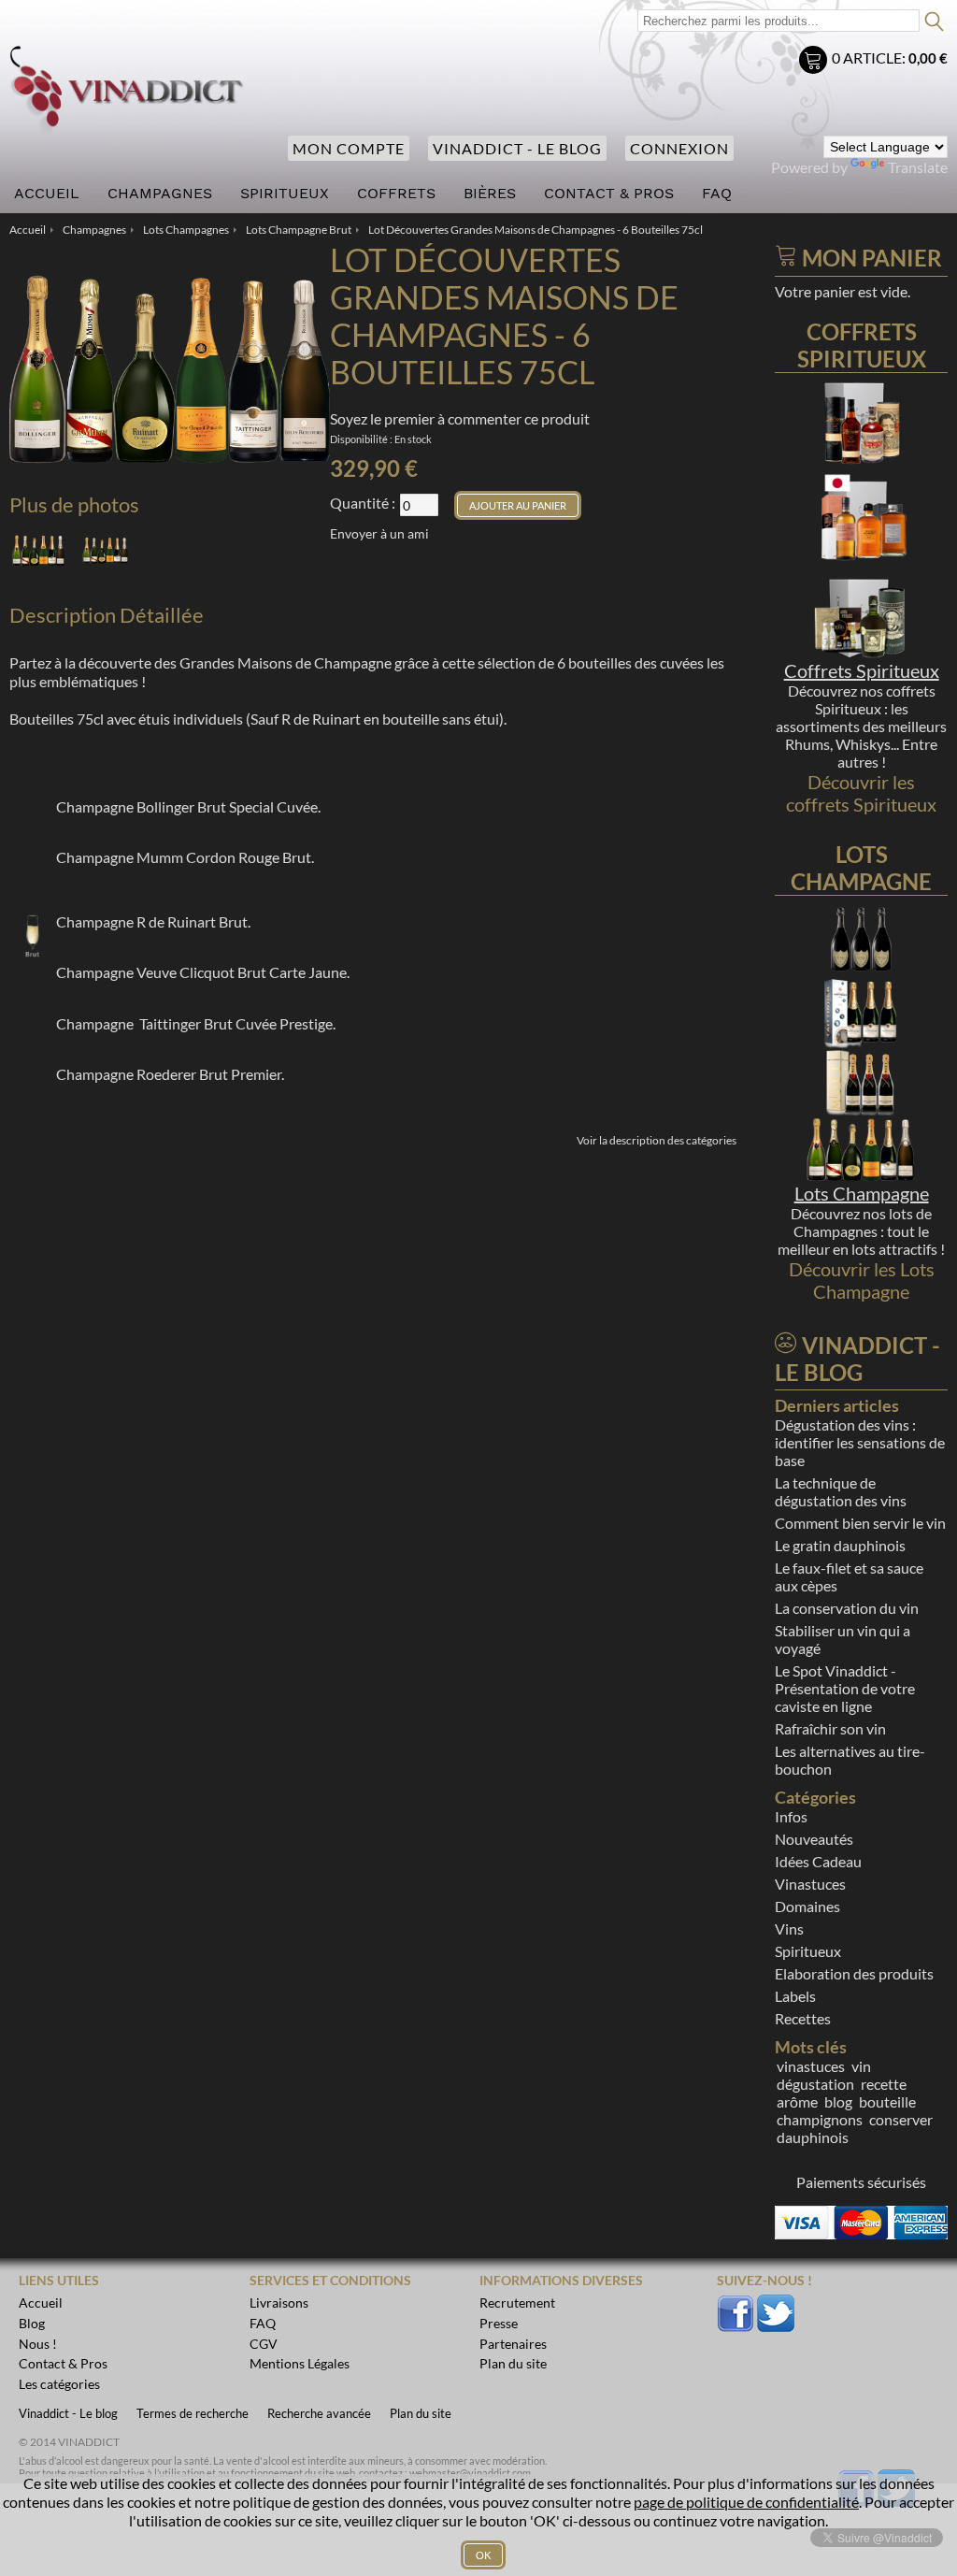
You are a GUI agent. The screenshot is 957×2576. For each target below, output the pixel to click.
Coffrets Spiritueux (862, 670)
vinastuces (811, 2066)
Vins (789, 1928)
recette (884, 2084)
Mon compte (349, 148)
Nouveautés (814, 1839)
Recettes (803, 2018)
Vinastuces (810, 1884)
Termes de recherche (193, 2413)
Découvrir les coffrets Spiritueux (861, 793)
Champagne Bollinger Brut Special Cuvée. (188, 806)
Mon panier (815, 62)
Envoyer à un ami (379, 533)
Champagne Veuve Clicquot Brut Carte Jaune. (203, 972)
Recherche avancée (319, 2413)
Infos (791, 1816)
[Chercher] (929, 18)
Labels (795, 1996)
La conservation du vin (847, 1608)
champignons (820, 2119)
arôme (797, 2101)
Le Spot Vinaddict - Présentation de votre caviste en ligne (845, 1688)
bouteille (887, 2101)
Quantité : (363, 503)
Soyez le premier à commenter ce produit (460, 418)
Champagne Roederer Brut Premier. (170, 1074)
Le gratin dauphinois (840, 1545)
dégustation (815, 2084)
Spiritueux (808, 1951)
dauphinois (813, 2137)
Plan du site (421, 2413)
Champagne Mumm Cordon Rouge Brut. (185, 857)
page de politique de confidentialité (746, 2502)
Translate (918, 167)
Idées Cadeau (818, 1861)
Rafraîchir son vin (830, 1728)
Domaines (807, 1906)
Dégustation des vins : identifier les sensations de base (860, 1442)
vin (861, 2066)
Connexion (679, 148)
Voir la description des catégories (657, 1140)
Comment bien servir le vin (860, 1523)
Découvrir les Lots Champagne (862, 1280)
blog (838, 2101)
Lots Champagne (862, 1193)
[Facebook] (736, 2304)
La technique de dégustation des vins (841, 1491)
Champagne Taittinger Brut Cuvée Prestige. (196, 1023)
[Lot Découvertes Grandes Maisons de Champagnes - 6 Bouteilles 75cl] (38, 550)
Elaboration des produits (854, 1973)
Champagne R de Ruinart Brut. (153, 921)
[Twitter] (776, 2304)
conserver (901, 2119)
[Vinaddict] (127, 91)
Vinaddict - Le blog (517, 148)
